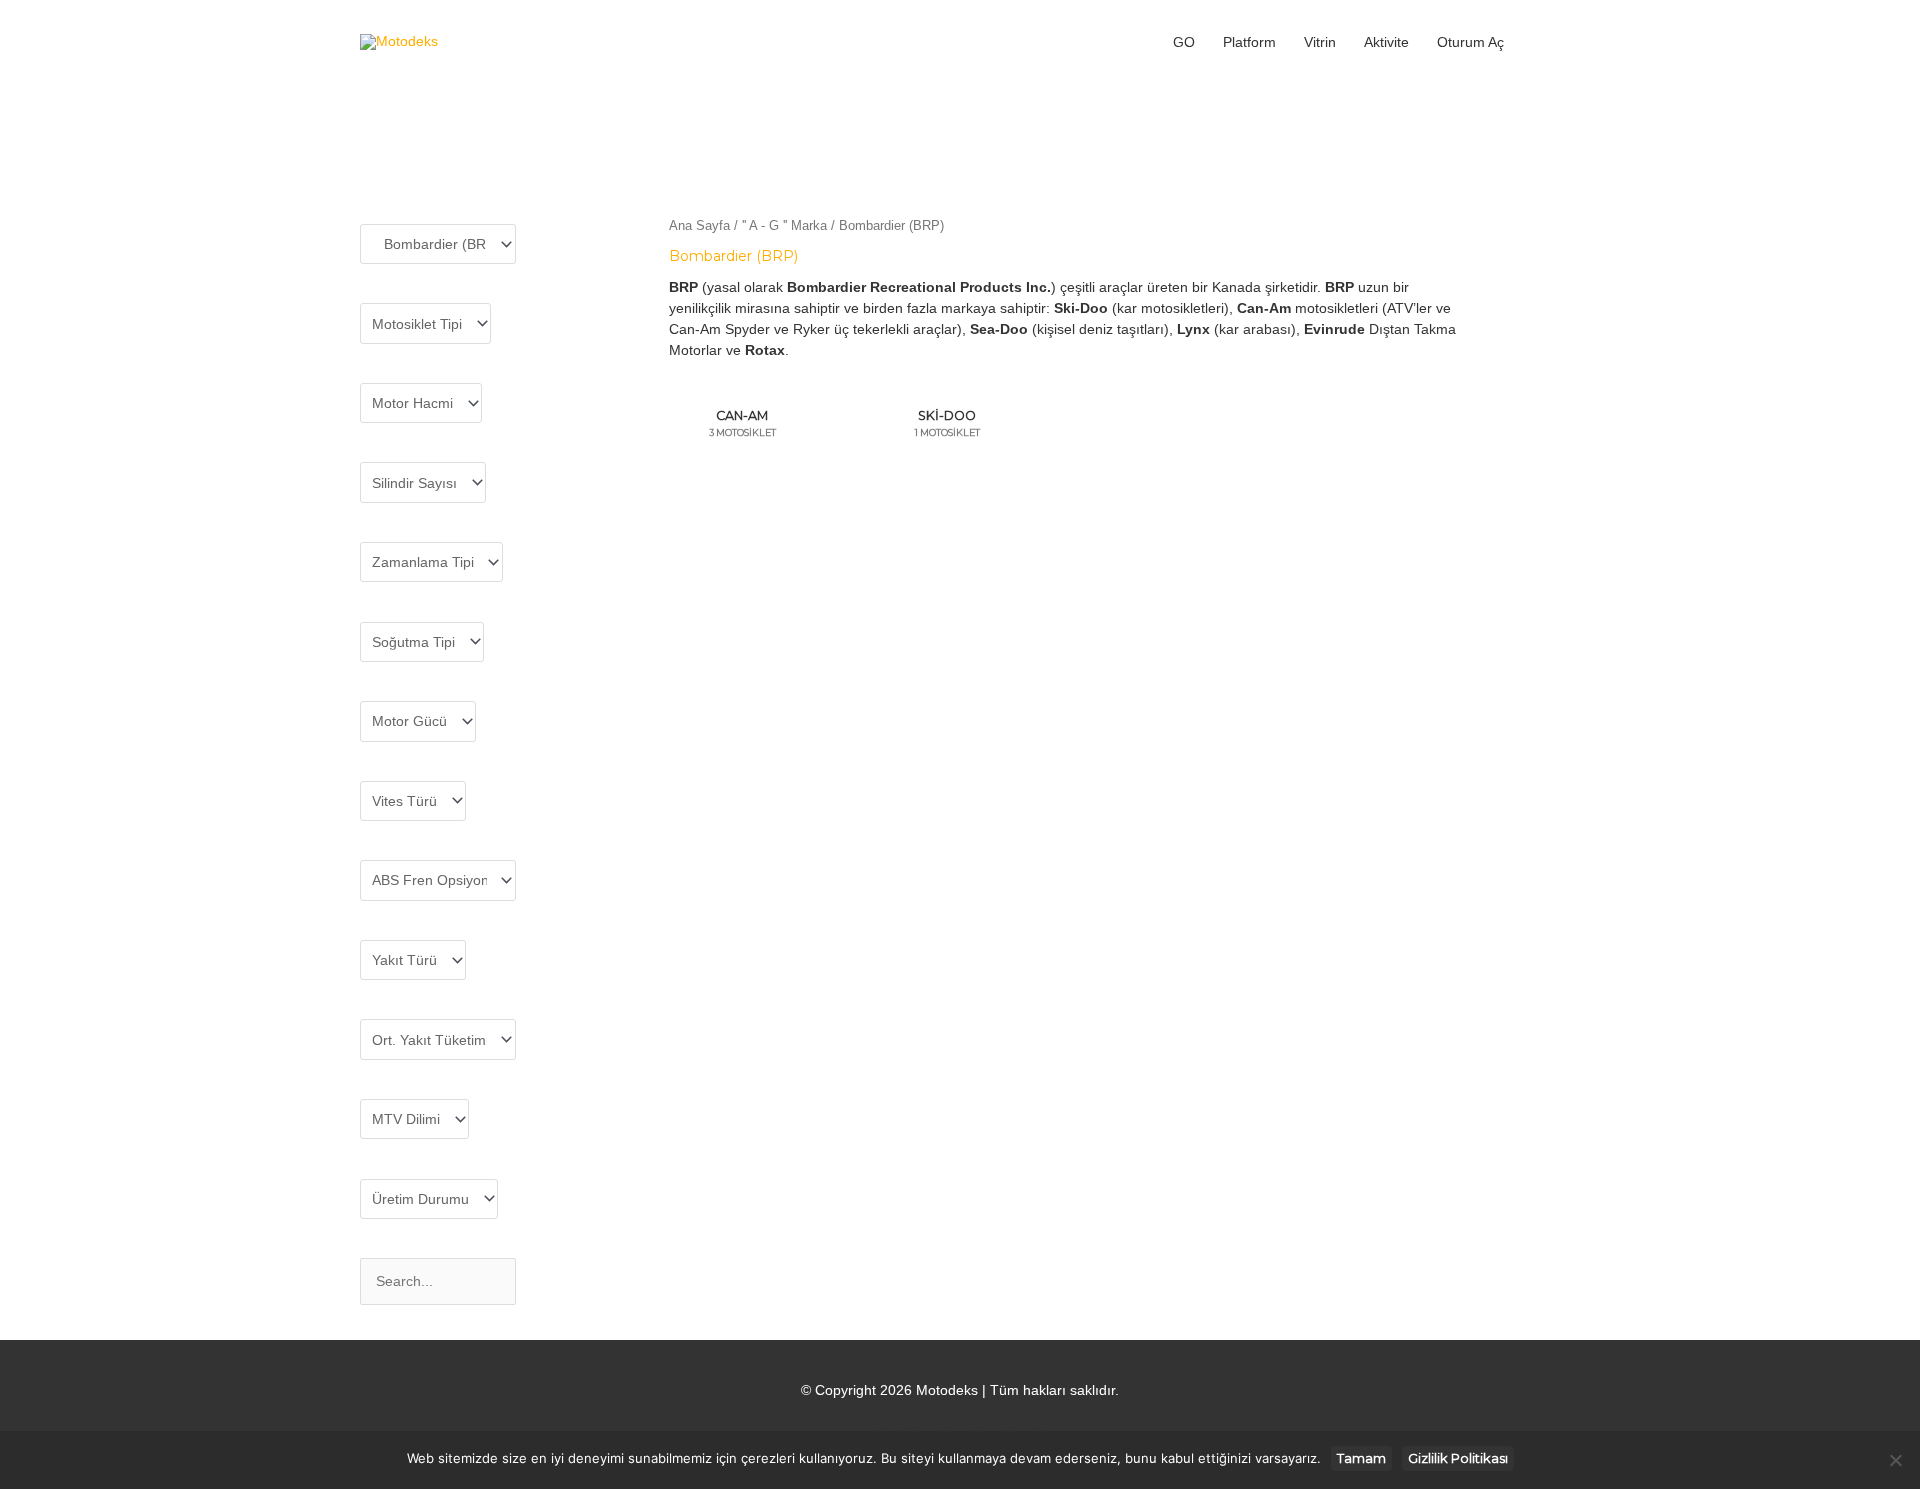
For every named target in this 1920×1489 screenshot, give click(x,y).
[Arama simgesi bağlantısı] (1539, 42)
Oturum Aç (1470, 42)
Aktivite (1386, 42)
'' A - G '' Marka (784, 225)
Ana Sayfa (699, 225)
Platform (1249, 42)
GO (1184, 42)
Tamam (1361, 1458)
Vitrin (1320, 42)
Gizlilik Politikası (1458, 1458)
